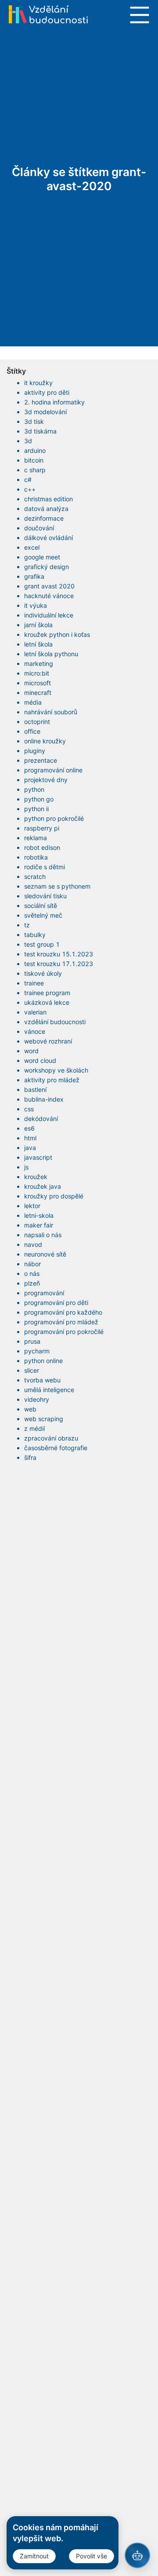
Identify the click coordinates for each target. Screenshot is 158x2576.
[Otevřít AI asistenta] (137, 2555)
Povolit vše (92, 2556)
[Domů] (48, 14)
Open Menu (140, 15)
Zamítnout (34, 2556)
